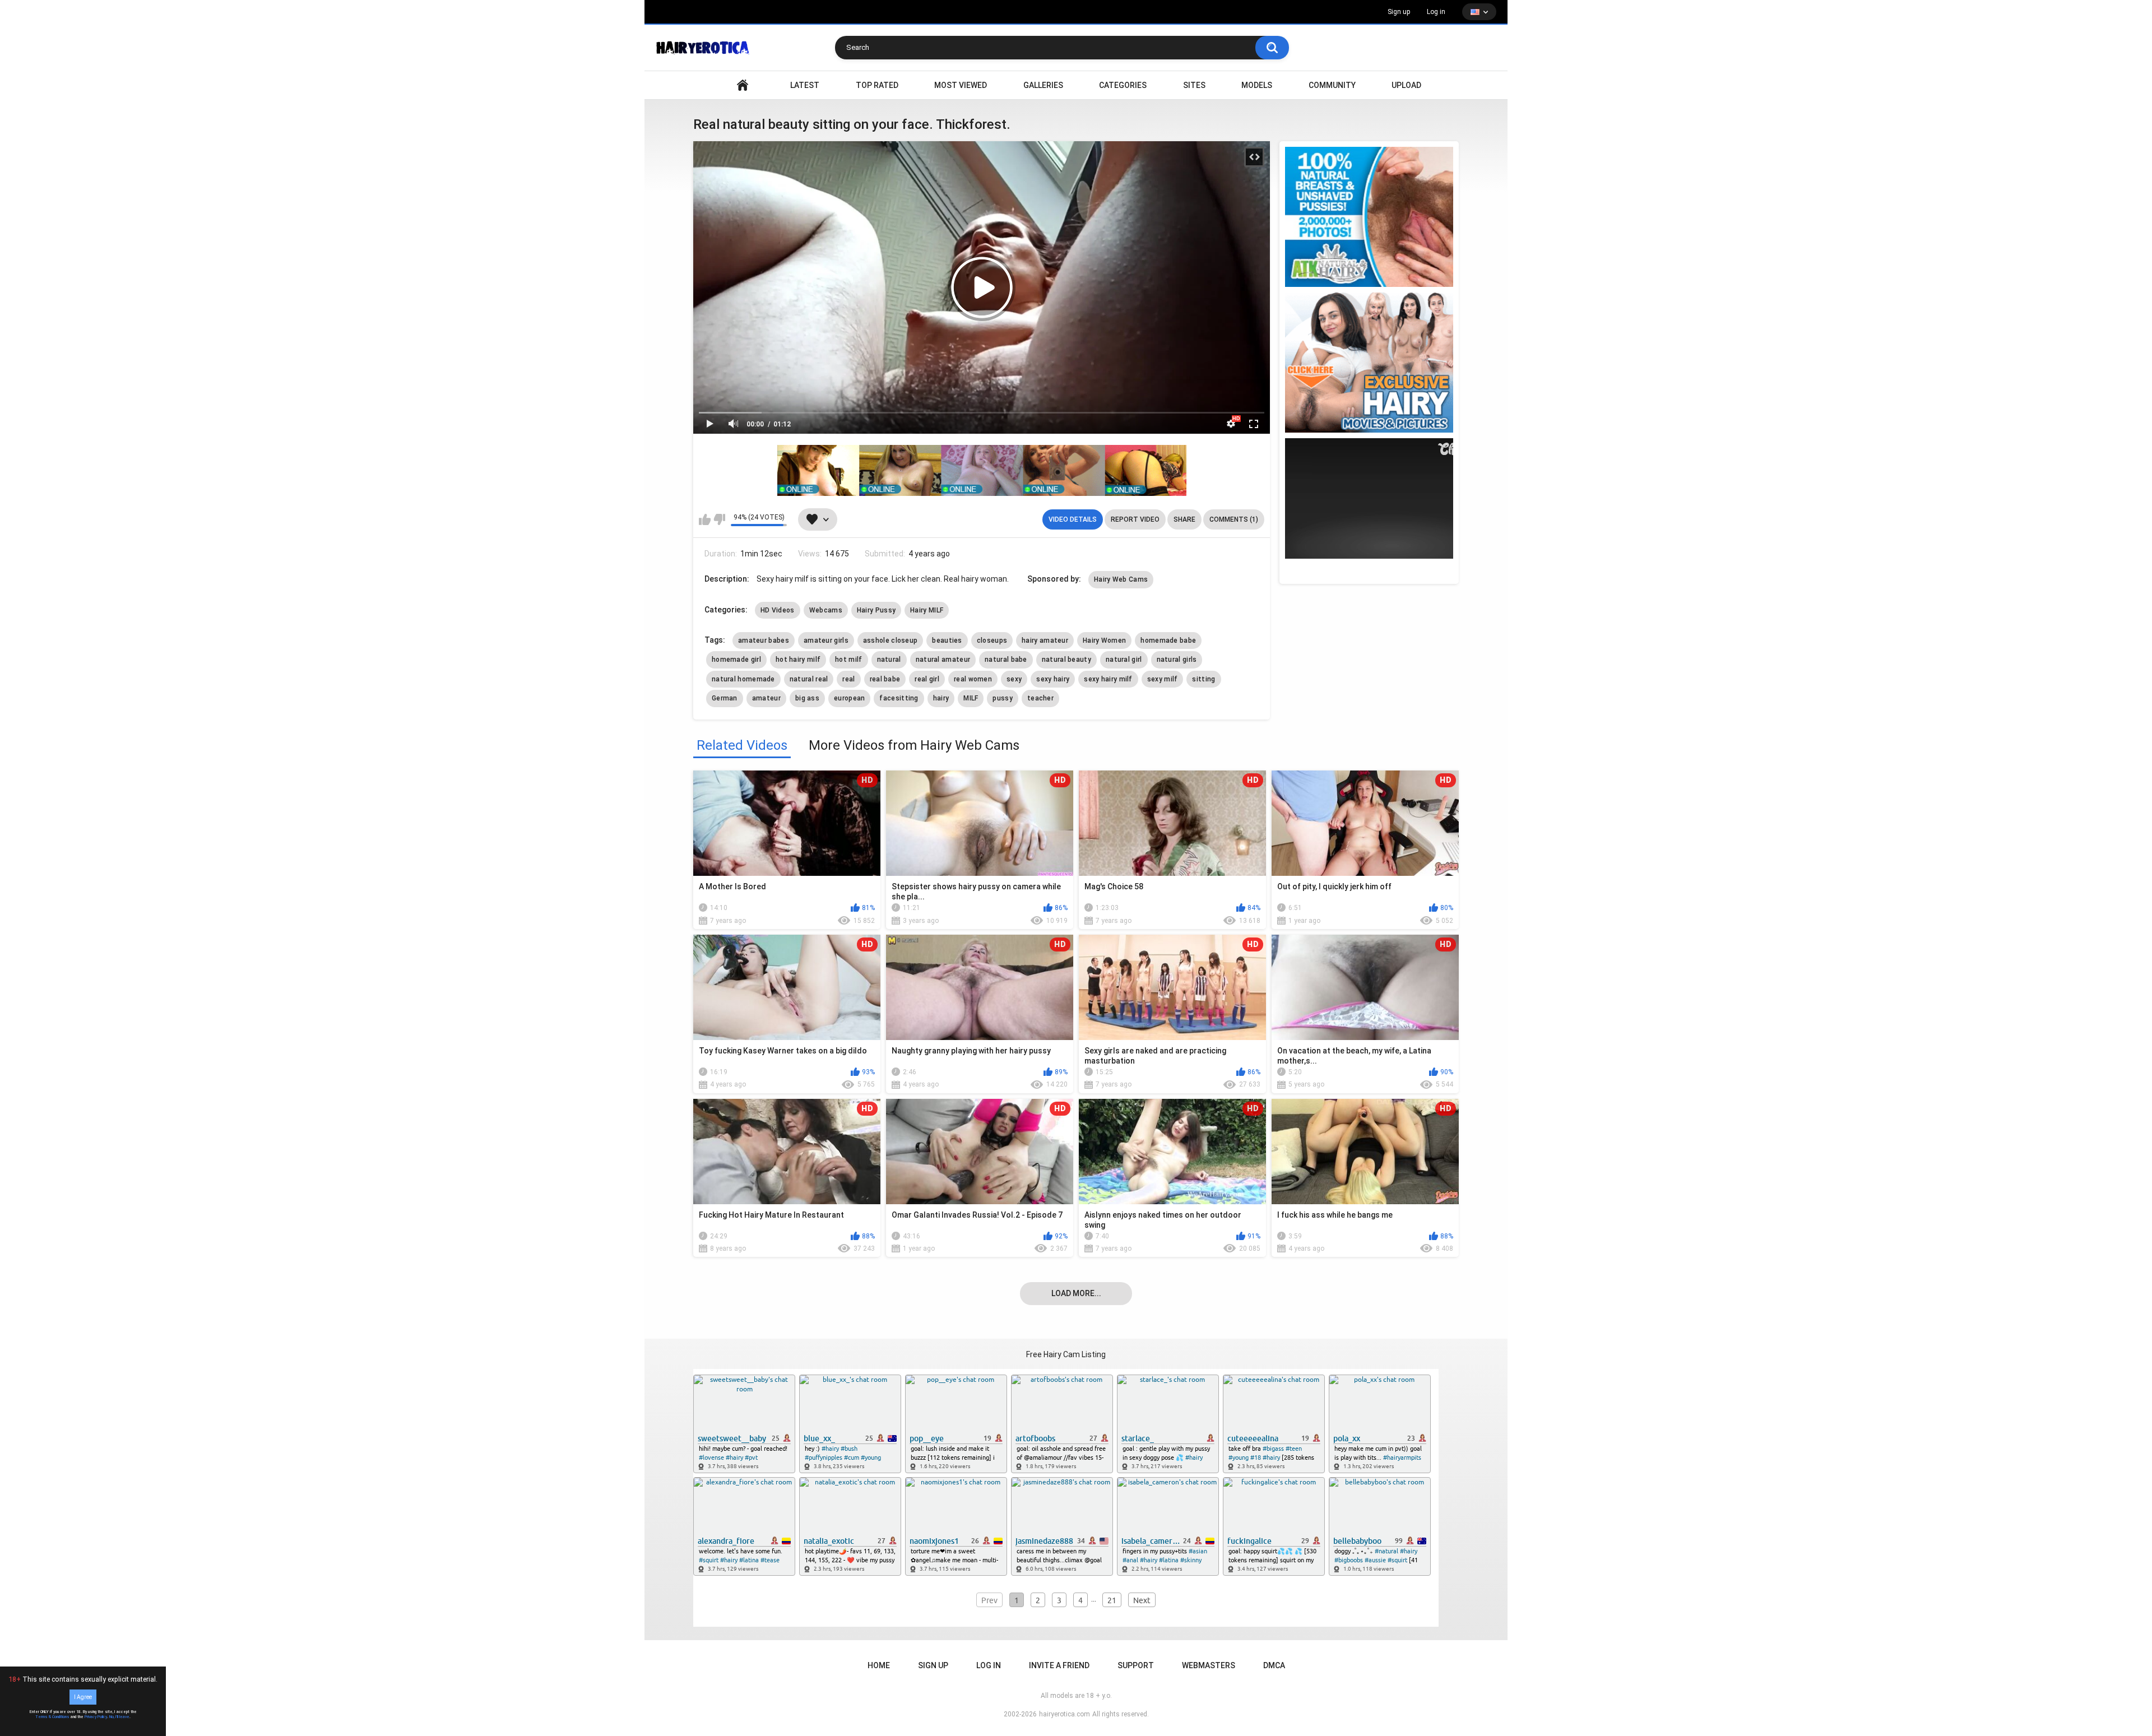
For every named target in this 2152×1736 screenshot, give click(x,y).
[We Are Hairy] (1369, 363)
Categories (1123, 85)
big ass (807, 698)
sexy (1014, 679)
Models (1257, 85)
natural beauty (1066, 660)
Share (1184, 519)
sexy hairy (1053, 679)
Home (879, 1665)
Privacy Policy (96, 1717)
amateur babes (764, 640)
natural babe (1006, 660)
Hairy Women (1104, 640)
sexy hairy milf (1108, 679)
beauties (947, 640)
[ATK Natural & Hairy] (1369, 217)
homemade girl (736, 660)
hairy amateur (1045, 640)
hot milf (848, 660)
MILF (971, 698)
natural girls (1177, 660)
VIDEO (743, 85)
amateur (766, 698)
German (725, 698)
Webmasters (1209, 1665)
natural (889, 660)
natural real (809, 679)
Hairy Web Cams (1121, 579)
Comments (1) (1234, 519)
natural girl (1124, 660)
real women (973, 679)
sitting (1203, 679)
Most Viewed (961, 85)
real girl (927, 679)
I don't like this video (719, 519)
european (849, 698)
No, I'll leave (119, 1717)
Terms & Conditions (52, 1717)
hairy (941, 698)
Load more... (1076, 1293)
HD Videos (778, 610)
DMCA (1274, 1665)
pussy (1003, 698)
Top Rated (877, 85)
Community (1332, 85)
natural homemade (743, 679)
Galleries (1043, 85)
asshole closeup (891, 640)
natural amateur (943, 660)
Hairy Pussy (876, 610)
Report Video (1135, 519)
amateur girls (826, 640)
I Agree (83, 1697)
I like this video (705, 519)
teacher (1040, 698)
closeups (992, 640)
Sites (1194, 85)
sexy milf (1163, 679)
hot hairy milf (798, 660)
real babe (885, 679)
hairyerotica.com (1065, 1714)
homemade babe (1168, 640)
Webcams (826, 610)
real (848, 679)
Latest (805, 85)
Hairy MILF (927, 610)
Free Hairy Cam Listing (1066, 1354)
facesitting (899, 698)
